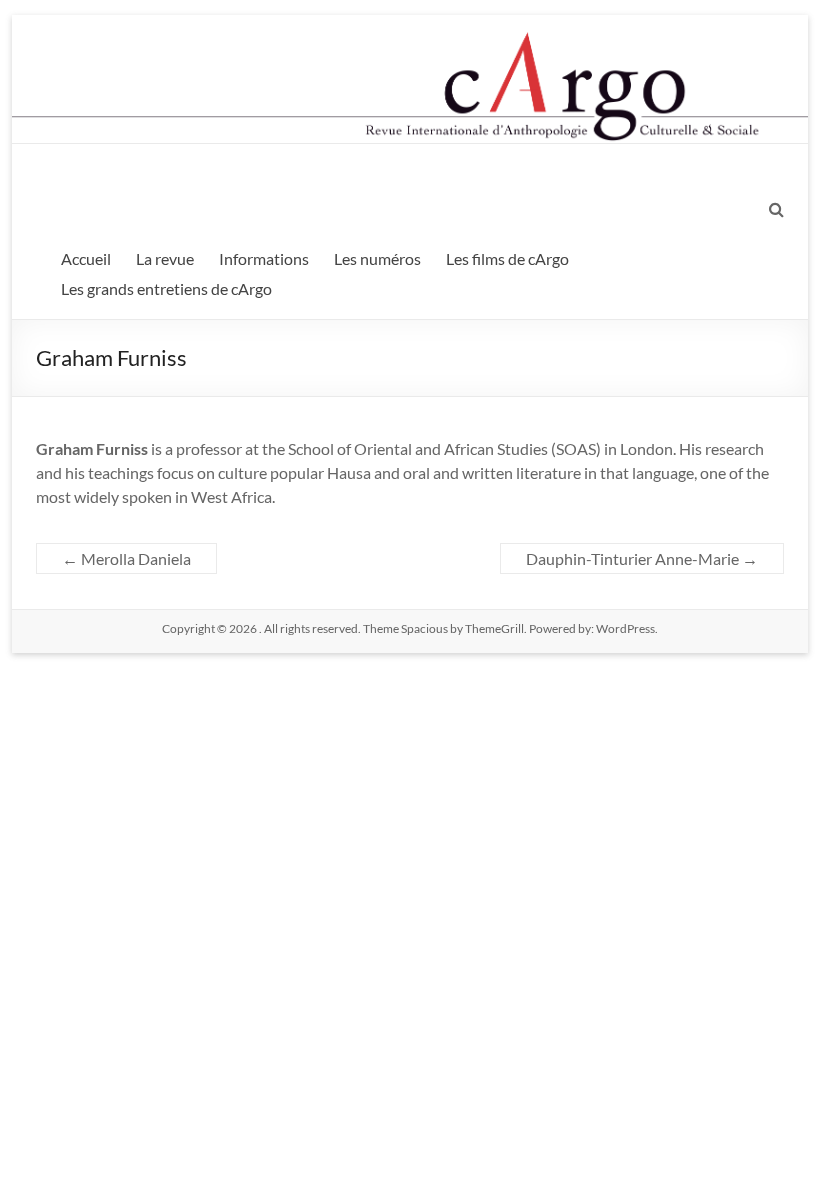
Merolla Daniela (126, 558)
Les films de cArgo (507, 258)
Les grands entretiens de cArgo (166, 288)
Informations (264, 258)
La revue (165, 258)
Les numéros (377, 258)
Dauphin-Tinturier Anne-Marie (642, 558)
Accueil (86, 258)
